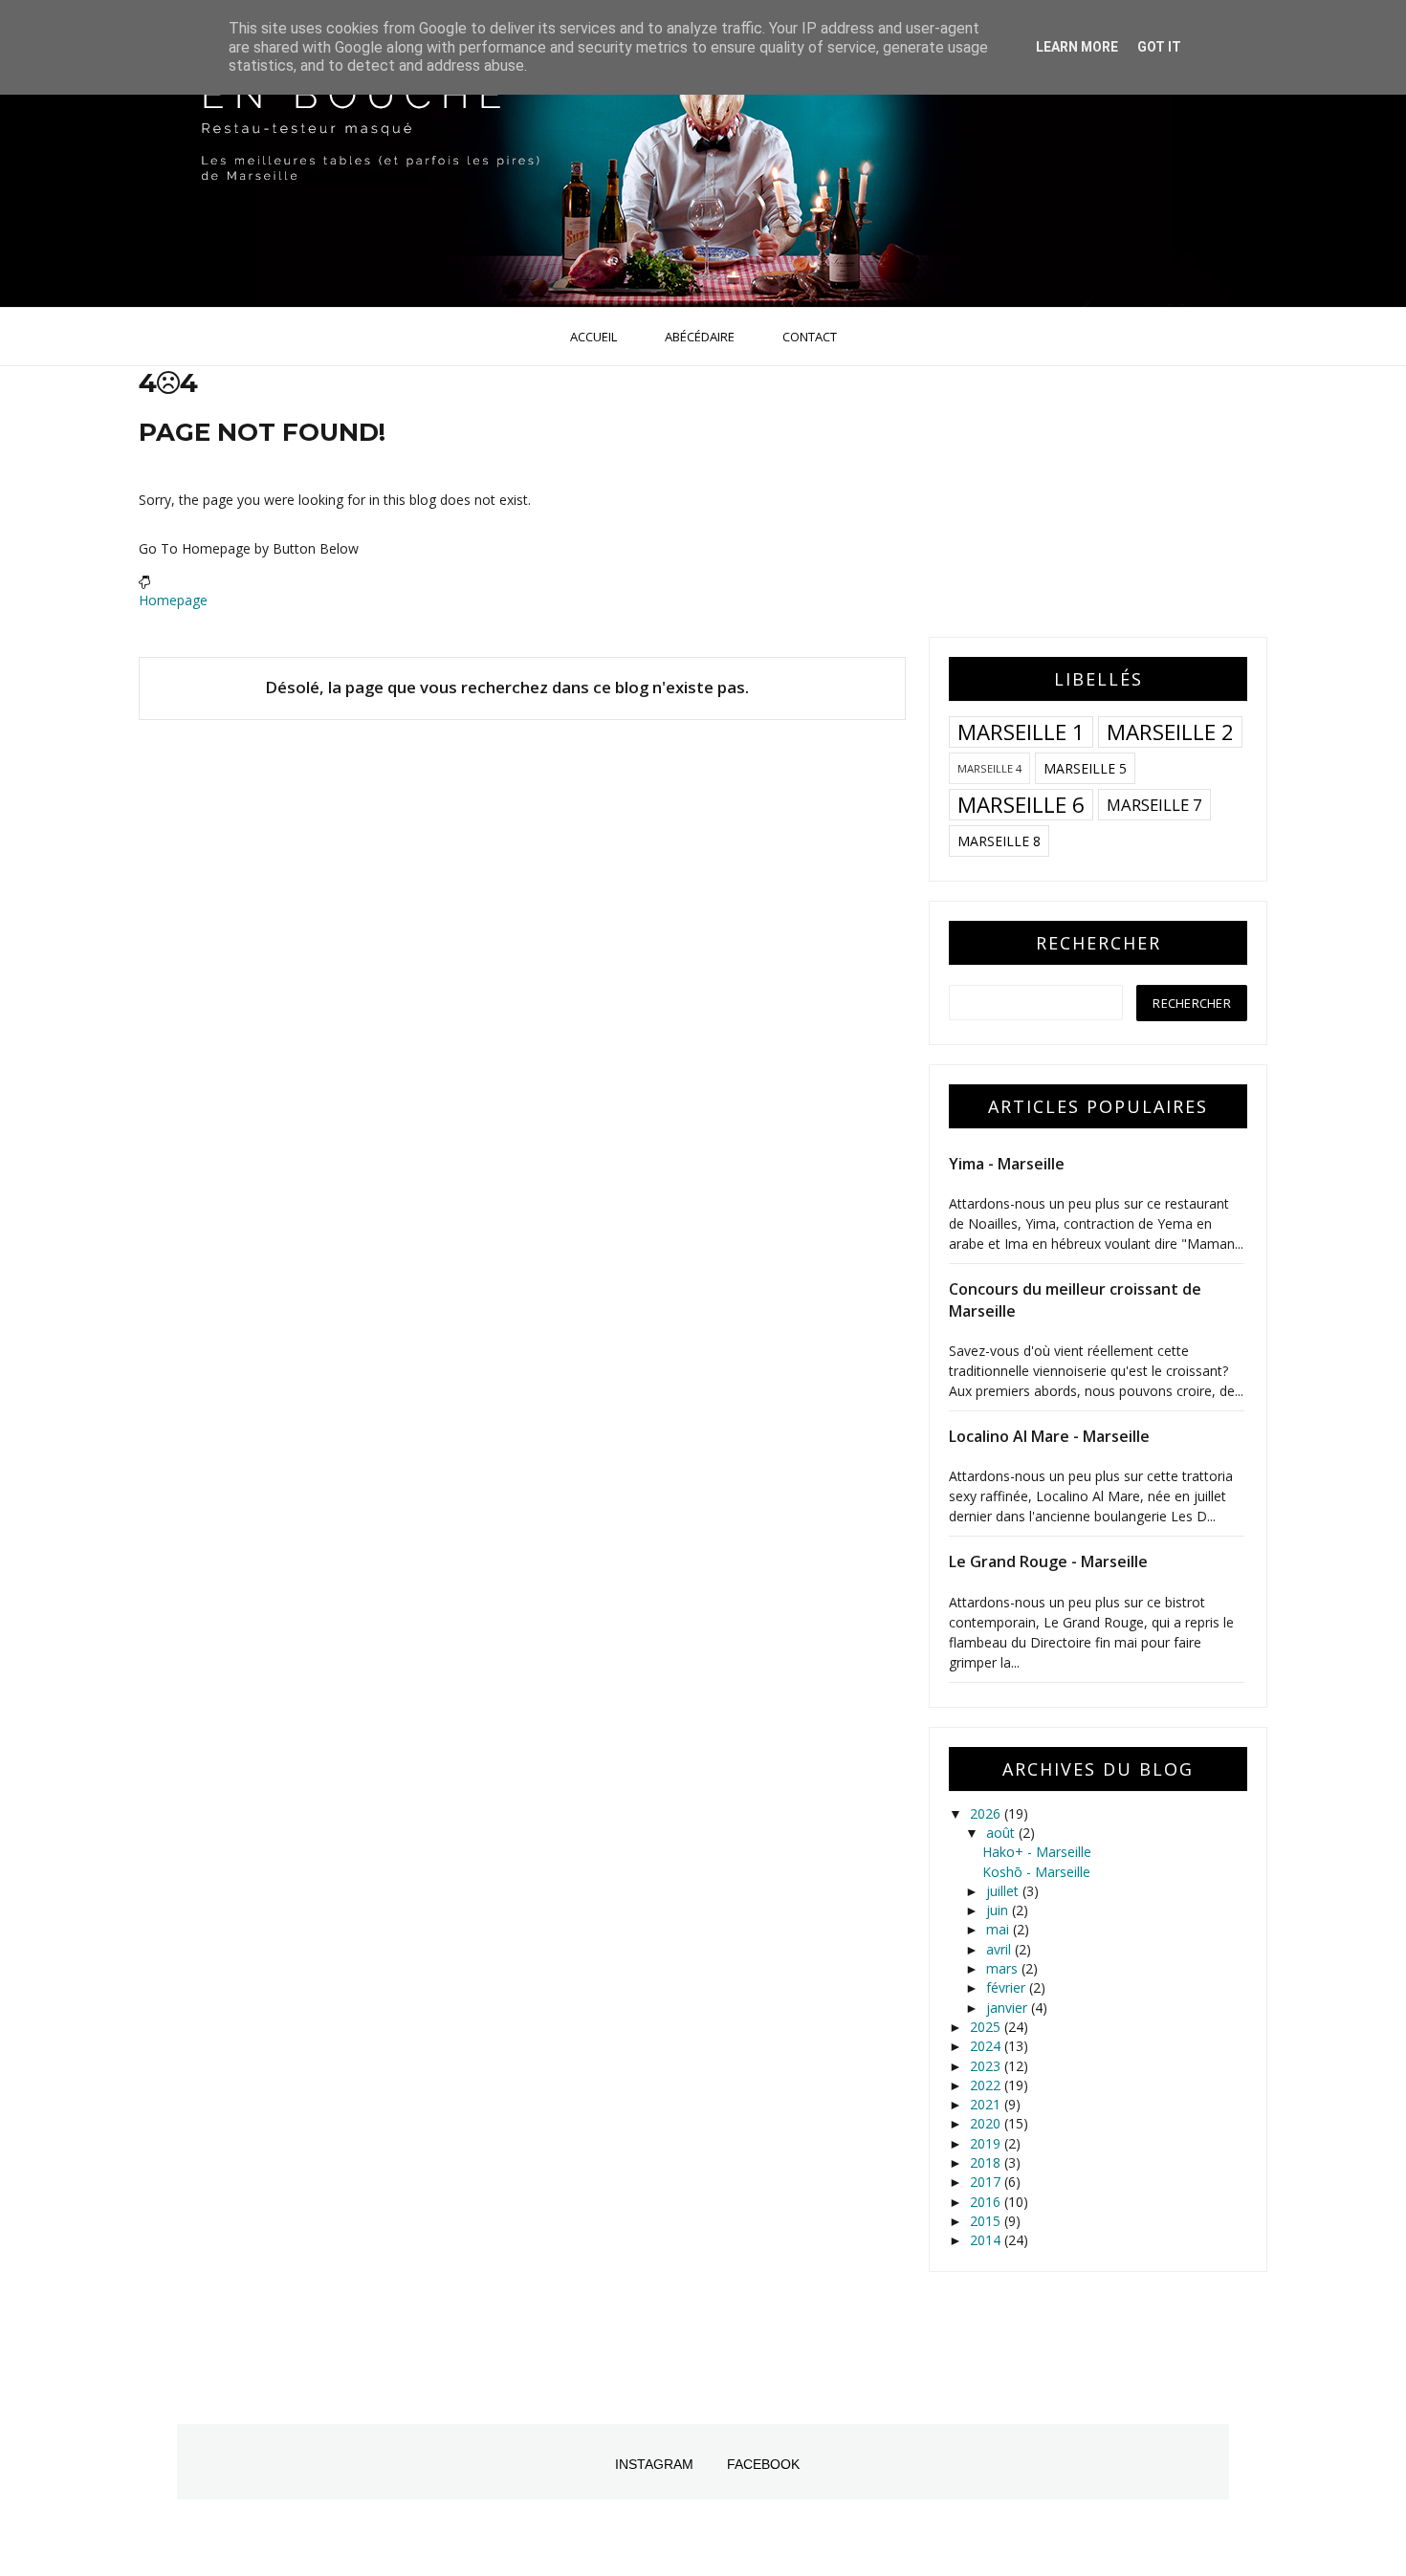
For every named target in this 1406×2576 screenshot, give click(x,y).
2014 (987, 2240)
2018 (987, 2162)
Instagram (654, 2464)
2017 (987, 2182)
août (1002, 1833)
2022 (987, 2085)
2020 (987, 2123)
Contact (810, 337)
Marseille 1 (1021, 732)
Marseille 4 (989, 768)
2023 (987, 2066)
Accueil (593, 337)
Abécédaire (700, 337)
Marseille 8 (999, 841)
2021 (987, 2104)
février (1008, 1987)
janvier (1009, 2008)
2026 (987, 1813)
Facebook (763, 2464)
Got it (1159, 47)
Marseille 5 (1085, 768)
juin (999, 1910)
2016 (987, 2202)
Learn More (1077, 47)
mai (1000, 1929)
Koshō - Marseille (1036, 1872)
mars (1004, 1968)
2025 (987, 2027)
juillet (1004, 1891)
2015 (987, 2221)
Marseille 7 (1154, 805)
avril (1000, 1949)
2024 (987, 2046)
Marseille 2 (1170, 732)
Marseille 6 (1021, 805)
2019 (987, 2143)
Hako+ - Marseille (1037, 1852)
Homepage (173, 600)
